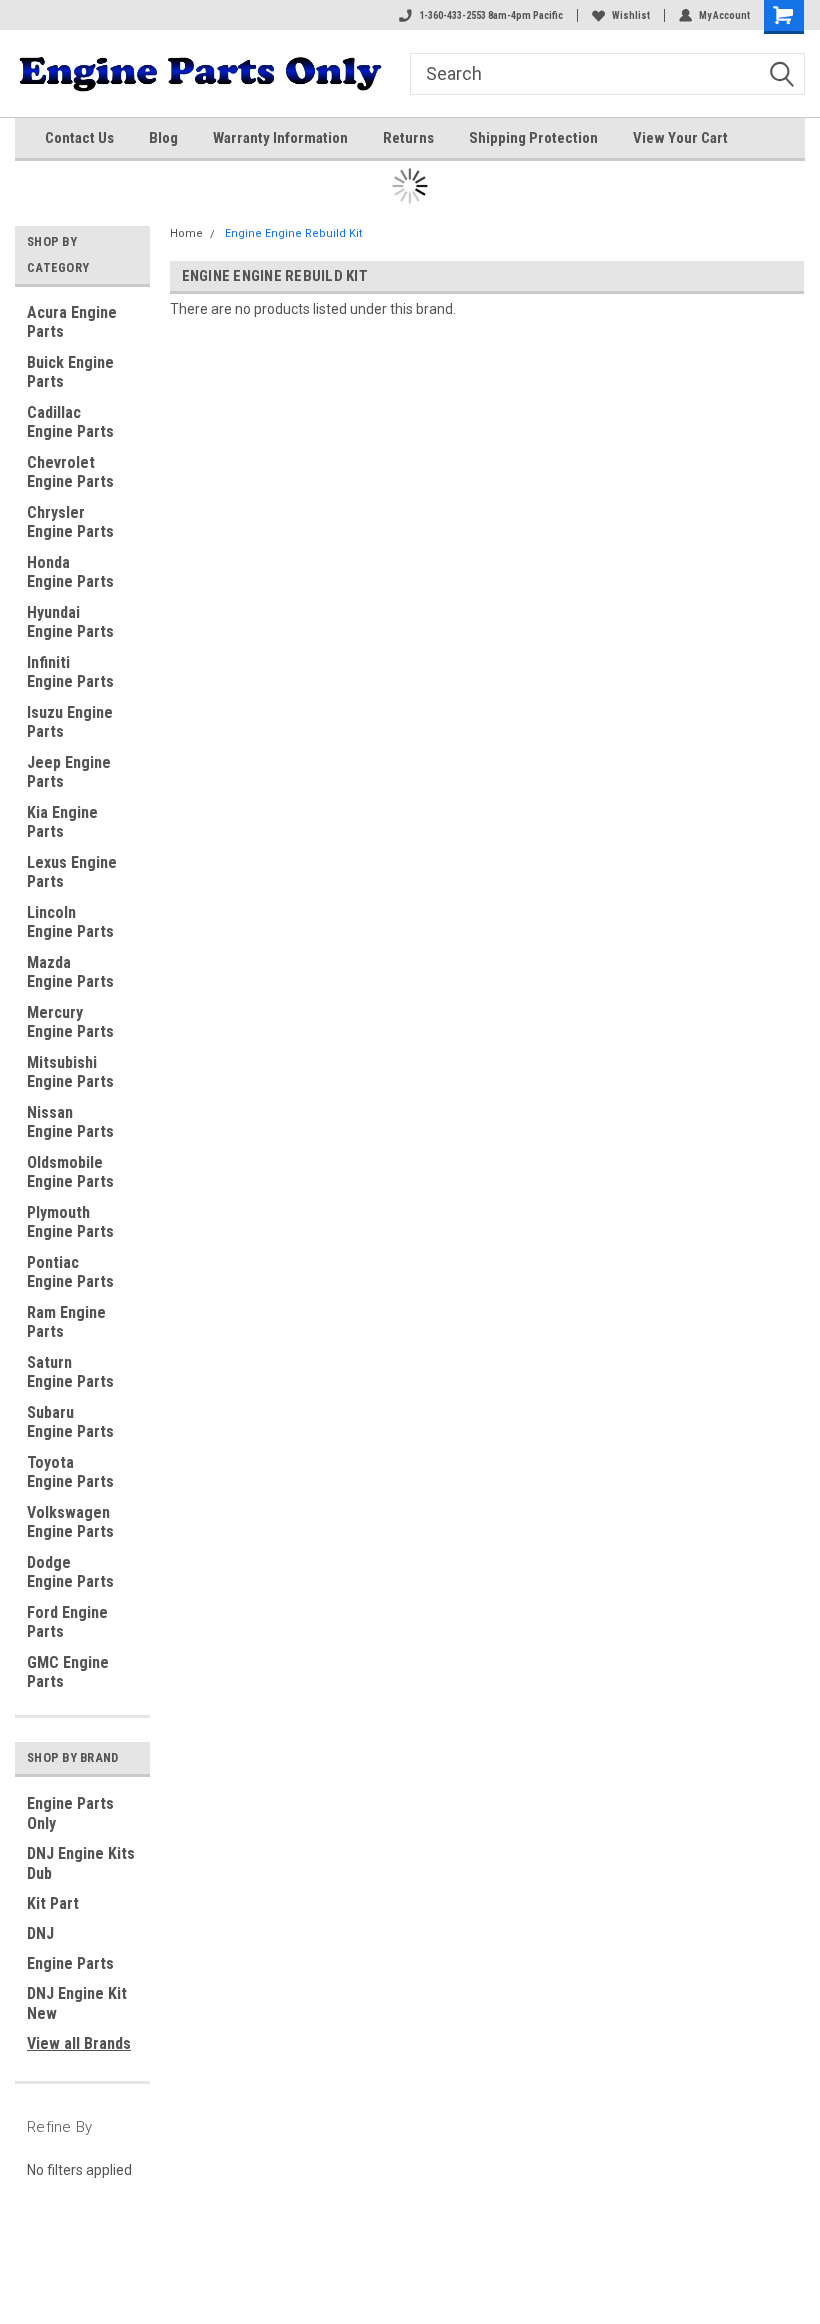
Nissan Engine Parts (70, 1122)
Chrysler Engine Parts (70, 522)
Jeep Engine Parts (69, 772)
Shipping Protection (533, 138)
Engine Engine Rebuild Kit (293, 233)
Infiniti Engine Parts (70, 672)
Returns (408, 138)
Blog (163, 138)
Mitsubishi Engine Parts (70, 1072)
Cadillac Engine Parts (70, 422)
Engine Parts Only (70, 1813)
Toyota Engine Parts (70, 1472)
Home (186, 233)
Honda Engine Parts (70, 572)
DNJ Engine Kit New (77, 2003)
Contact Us (79, 138)
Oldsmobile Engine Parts (70, 1172)
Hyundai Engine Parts (70, 622)
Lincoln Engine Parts (70, 922)
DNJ (40, 1933)
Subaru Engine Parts (70, 1422)
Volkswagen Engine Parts (70, 1522)
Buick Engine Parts (70, 372)
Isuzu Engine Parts (70, 722)
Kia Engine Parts (62, 822)
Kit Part (53, 1903)
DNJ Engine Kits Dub (81, 1863)
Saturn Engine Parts (70, 1372)
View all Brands (79, 2043)
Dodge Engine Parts (70, 1572)
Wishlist (631, 15)
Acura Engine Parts (72, 322)
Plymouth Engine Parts (70, 1222)
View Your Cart (680, 138)
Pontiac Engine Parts (70, 1272)
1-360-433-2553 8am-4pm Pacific (491, 15)
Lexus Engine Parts (72, 872)
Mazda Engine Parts (70, 972)
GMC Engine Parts (68, 1672)
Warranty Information (280, 138)
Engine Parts (70, 1963)
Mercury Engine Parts (70, 1022)
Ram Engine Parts (66, 1322)
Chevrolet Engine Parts (70, 472)
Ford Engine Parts (67, 1622)
